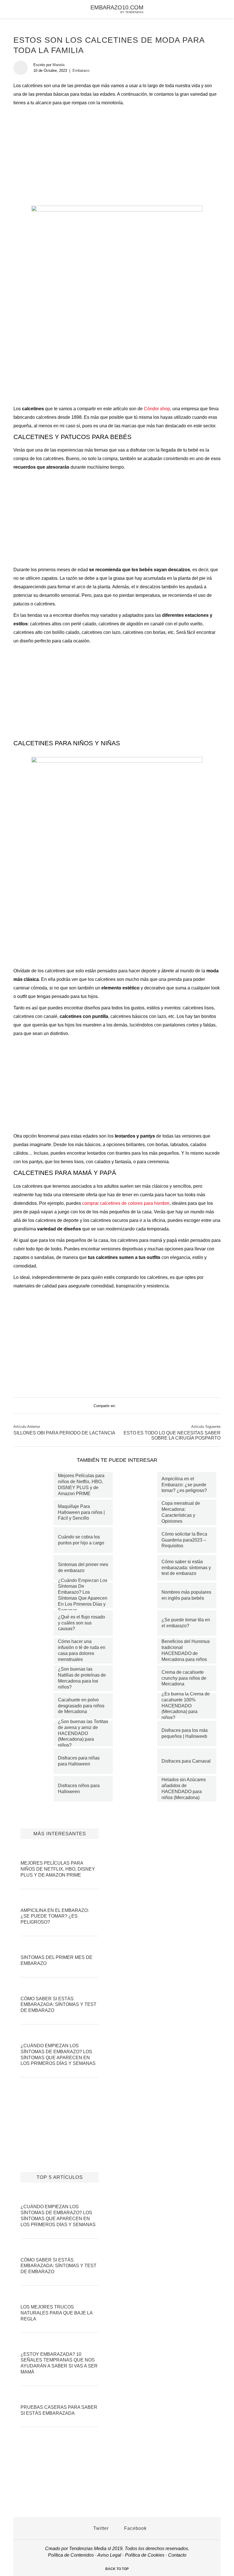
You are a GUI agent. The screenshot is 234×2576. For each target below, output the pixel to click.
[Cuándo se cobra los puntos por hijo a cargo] (36, 1540)
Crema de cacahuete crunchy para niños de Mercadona (184, 1678)
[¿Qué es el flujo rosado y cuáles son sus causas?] (36, 1623)
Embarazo (81, 71)
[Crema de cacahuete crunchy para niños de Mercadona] (139, 1678)
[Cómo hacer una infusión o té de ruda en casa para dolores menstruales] (36, 1651)
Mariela (58, 65)
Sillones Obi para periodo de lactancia (64, 1433)
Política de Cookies (145, 2555)
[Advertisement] (117, 150)
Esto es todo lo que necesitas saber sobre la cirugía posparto (172, 1435)
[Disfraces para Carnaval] (139, 1761)
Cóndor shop (157, 409)
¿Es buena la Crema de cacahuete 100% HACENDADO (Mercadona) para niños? (186, 1706)
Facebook (135, 2528)
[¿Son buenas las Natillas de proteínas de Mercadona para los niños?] (36, 1678)
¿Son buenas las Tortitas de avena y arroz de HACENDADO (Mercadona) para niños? (83, 1733)
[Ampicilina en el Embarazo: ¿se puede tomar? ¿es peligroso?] (139, 1485)
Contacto (177, 2555)
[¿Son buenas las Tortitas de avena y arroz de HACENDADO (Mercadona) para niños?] (36, 1734)
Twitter (100, 2528)
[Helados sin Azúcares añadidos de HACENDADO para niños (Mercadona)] (139, 1789)
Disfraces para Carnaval (186, 1761)
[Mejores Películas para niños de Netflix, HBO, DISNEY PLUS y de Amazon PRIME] (36, 1485)
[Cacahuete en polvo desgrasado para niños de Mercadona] (36, 1706)
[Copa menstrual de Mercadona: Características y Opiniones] (139, 1512)
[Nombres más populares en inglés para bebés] (139, 1595)
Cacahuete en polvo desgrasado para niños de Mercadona (81, 1706)
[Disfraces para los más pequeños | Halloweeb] (139, 1734)
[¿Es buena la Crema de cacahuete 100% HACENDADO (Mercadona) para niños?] (139, 1706)
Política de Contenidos (71, 2555)
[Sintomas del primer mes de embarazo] (36, 1568)
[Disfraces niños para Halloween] (36, 1789)
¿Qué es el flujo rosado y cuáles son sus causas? (81, 1623)
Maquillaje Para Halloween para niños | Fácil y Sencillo (81, 1512)
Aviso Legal (109, 2555)
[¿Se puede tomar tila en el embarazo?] (139, 1623)
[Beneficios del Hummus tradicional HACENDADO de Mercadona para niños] (139, 1651)
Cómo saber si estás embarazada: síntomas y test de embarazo (186, 1568)
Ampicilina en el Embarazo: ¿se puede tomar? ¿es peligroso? (184, 1485)
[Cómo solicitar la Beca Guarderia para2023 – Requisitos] (139, 1540)
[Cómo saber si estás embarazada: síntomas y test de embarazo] (139, 1568)
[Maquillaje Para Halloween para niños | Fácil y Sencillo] (36, 1512)
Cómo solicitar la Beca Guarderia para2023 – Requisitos (184, 1540)
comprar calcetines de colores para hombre (126, 1203)
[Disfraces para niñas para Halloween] (36, 1761)
